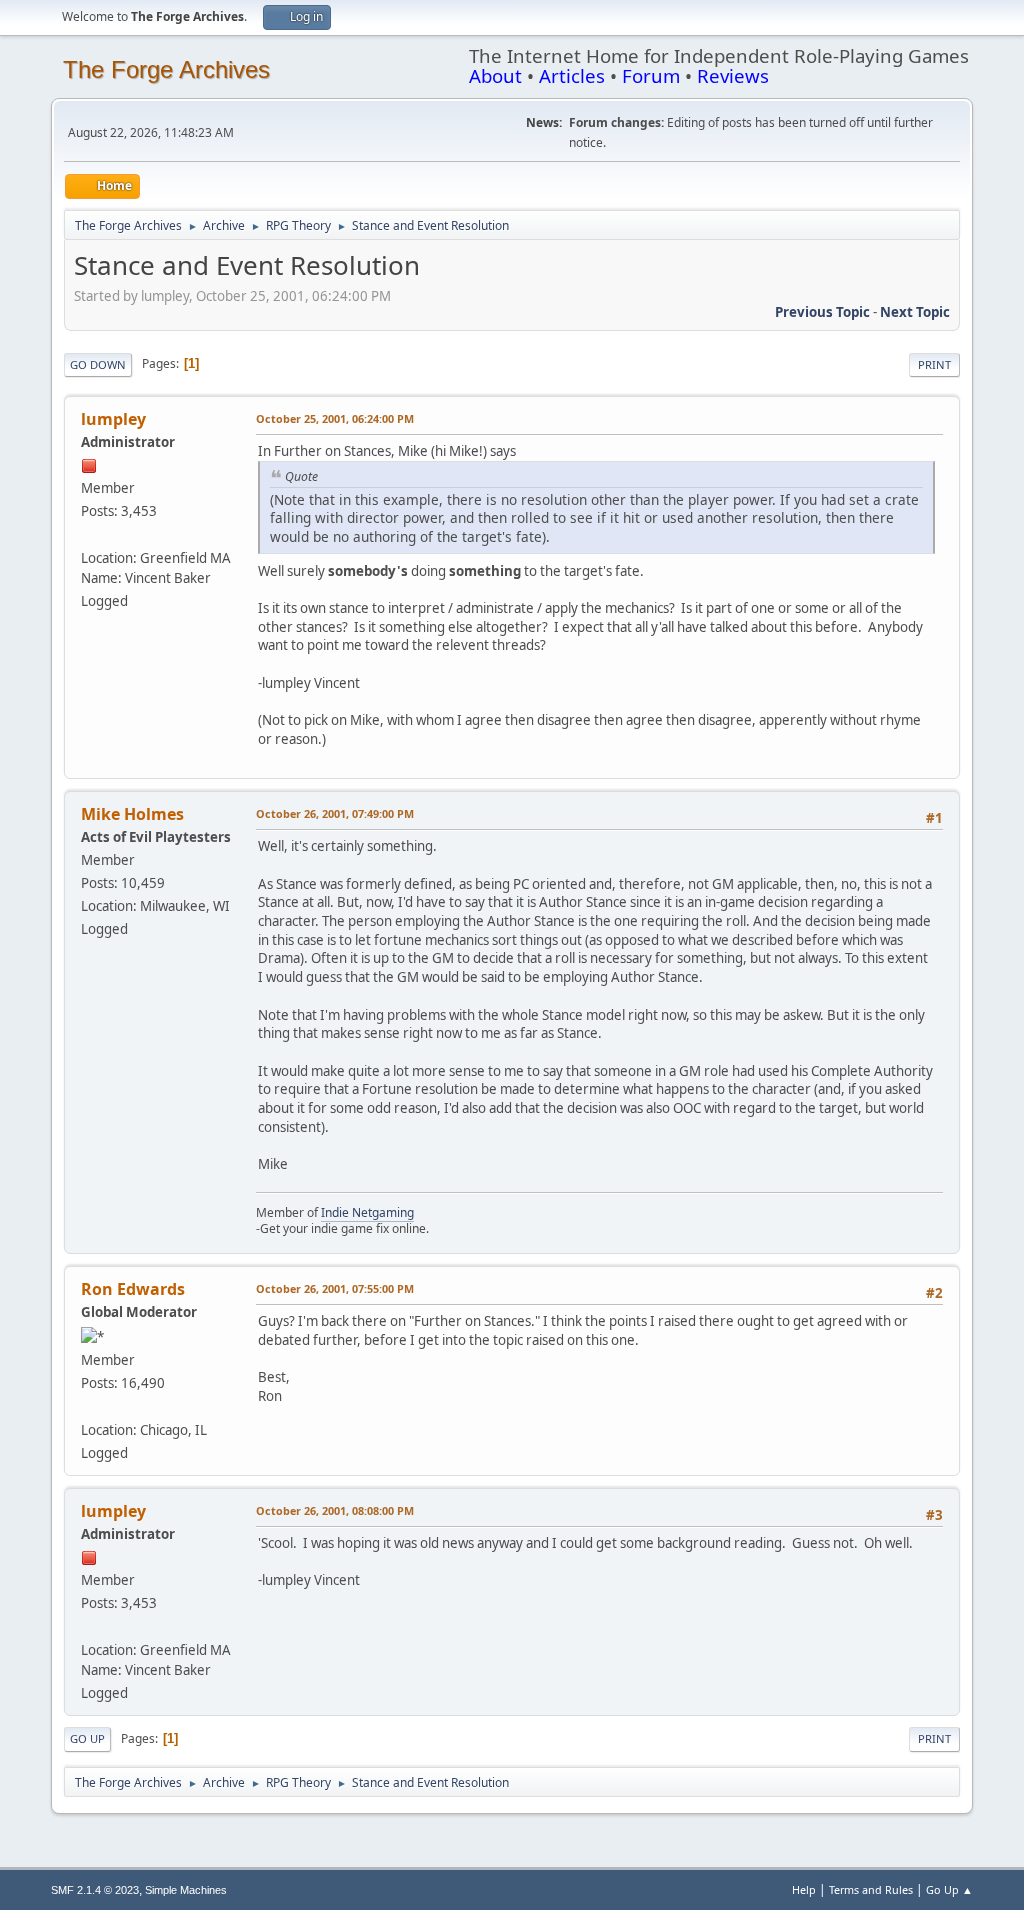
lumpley (113, 419)
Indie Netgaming (367, 1212)
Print (934, 364)
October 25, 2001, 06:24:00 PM (335, 418)
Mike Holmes (132, 814)
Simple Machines (186, 1890)
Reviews (733, 75)
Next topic (915, 312)
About (495, 75)
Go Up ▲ (949, 1889)
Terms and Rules (871, 1889)
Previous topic (822, 312)
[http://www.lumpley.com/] (89, 534)
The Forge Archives (166, 69)
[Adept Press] (89, 1406)
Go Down (98, 364)
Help (804, 1889)
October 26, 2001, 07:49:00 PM (335, 813)
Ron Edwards (133, 1289)
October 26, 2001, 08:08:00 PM (335, 1510)
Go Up (87, 1738)
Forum (651, 75)
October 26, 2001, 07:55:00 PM (335, 1288)
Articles (572, 75)
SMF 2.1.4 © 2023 (95, 1890)
